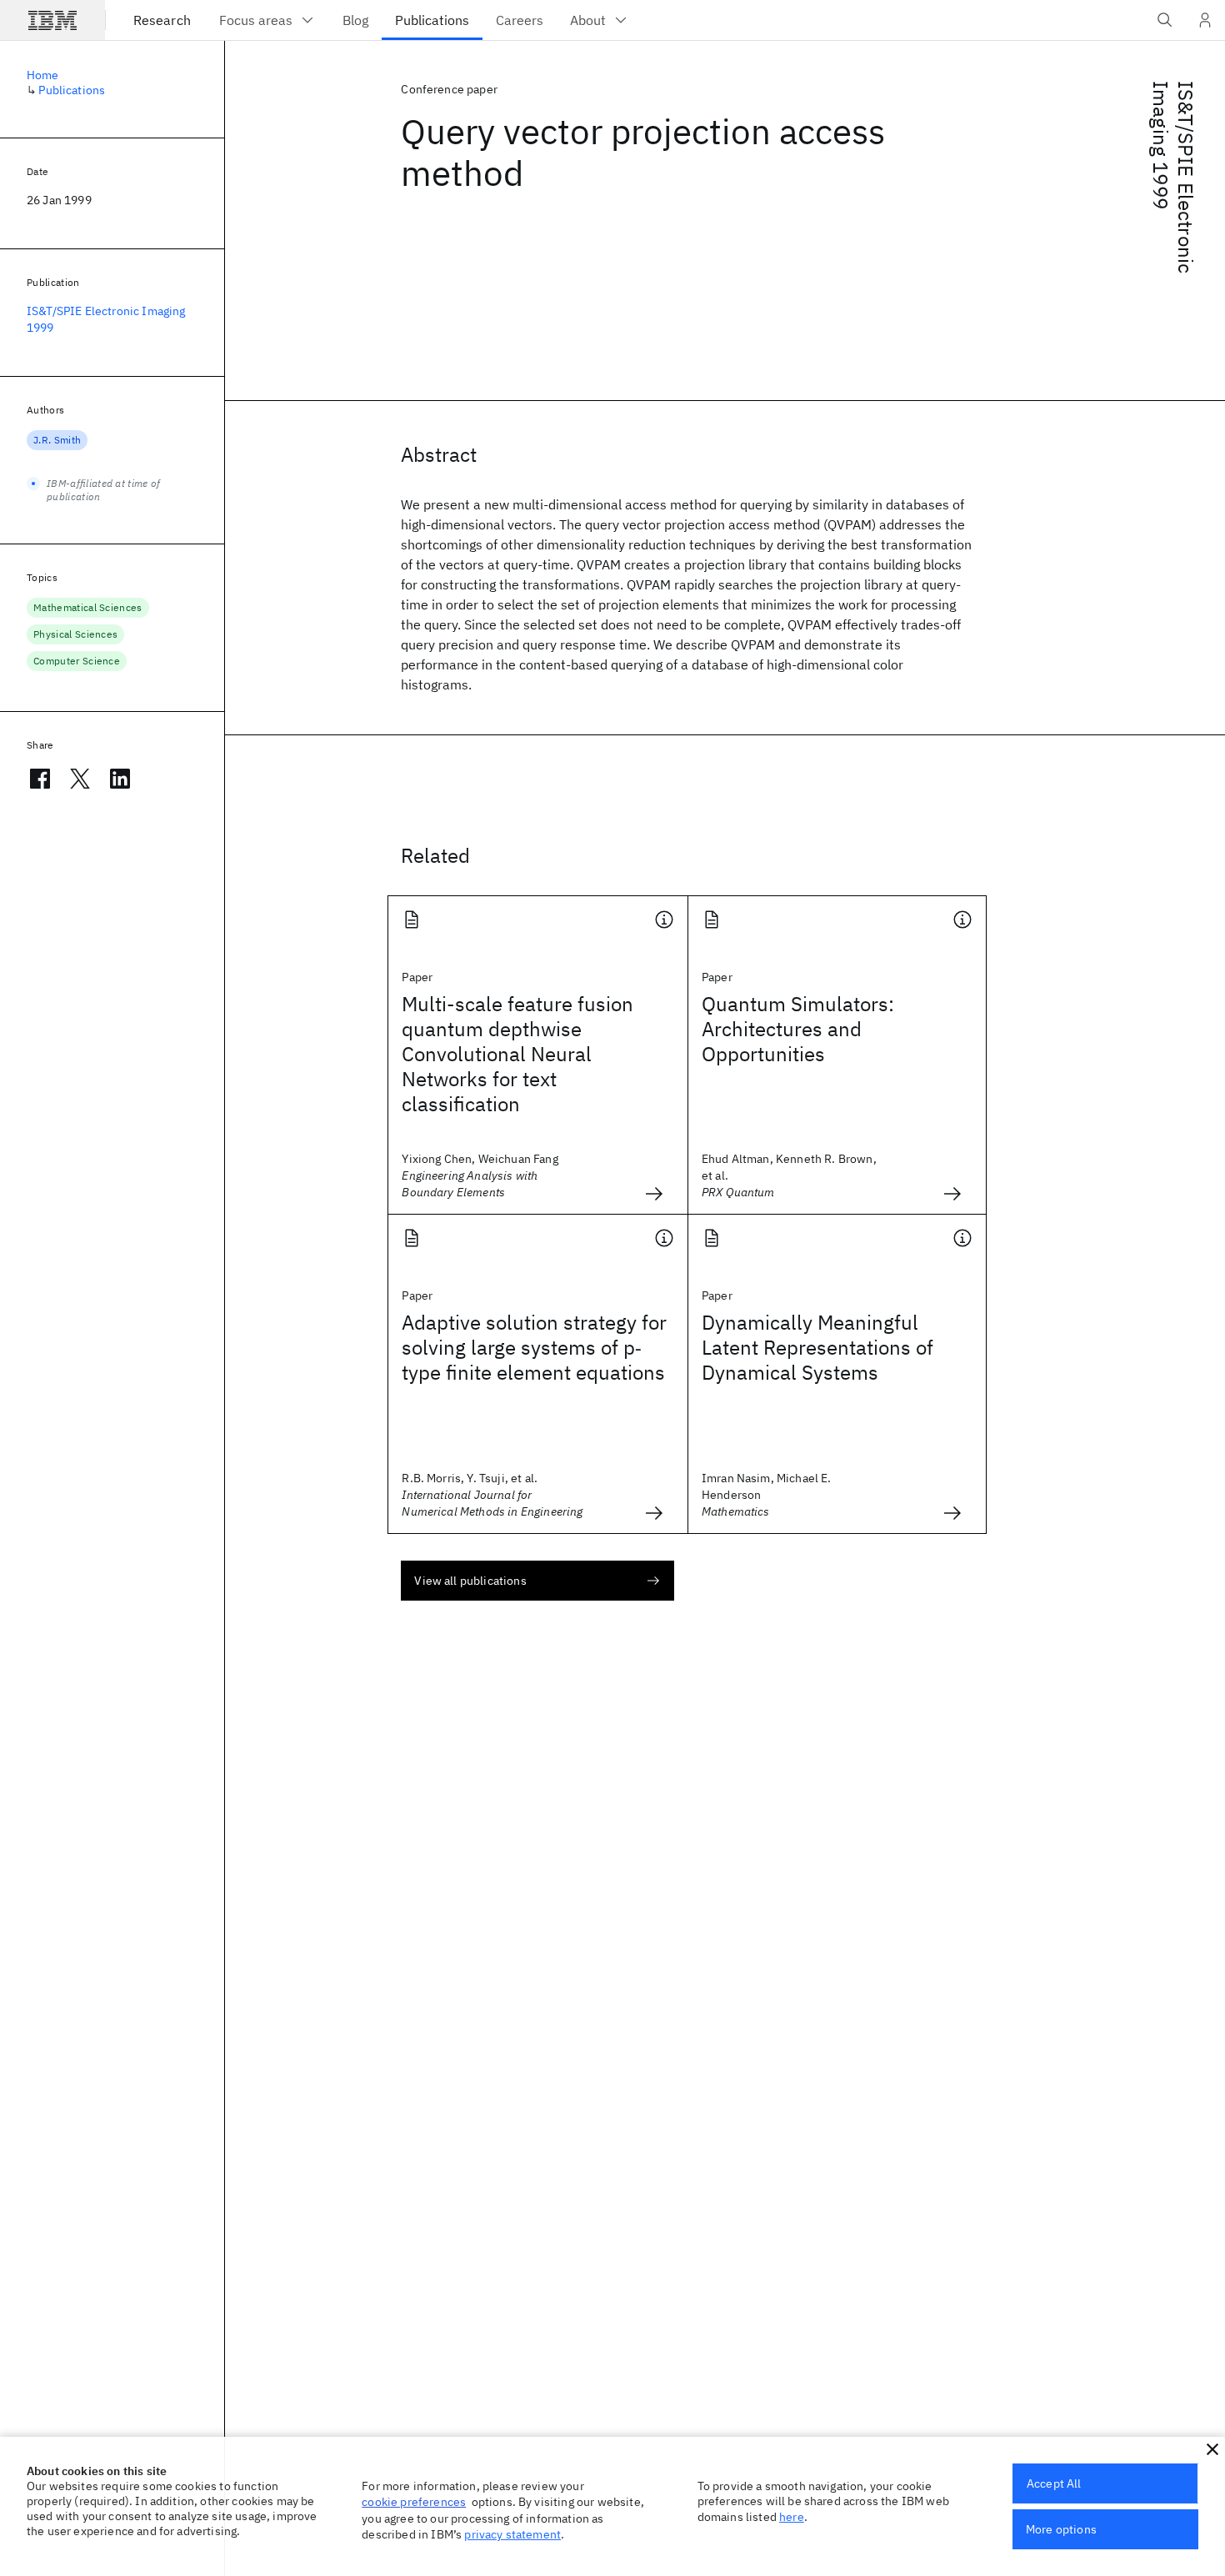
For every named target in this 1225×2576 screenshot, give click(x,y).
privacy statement (512, 2534)
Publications (72, 90)
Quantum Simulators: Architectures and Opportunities (798, 1029)
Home (43, 75)
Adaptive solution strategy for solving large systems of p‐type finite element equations (534, 1347)
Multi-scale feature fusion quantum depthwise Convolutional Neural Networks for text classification (517, 1054)
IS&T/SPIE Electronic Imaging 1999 (1173, 177)
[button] (1212, 2449)
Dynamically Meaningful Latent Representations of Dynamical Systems (817, 1347)
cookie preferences (414, 2502)
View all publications (470, 1581)
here (792, 2517)
